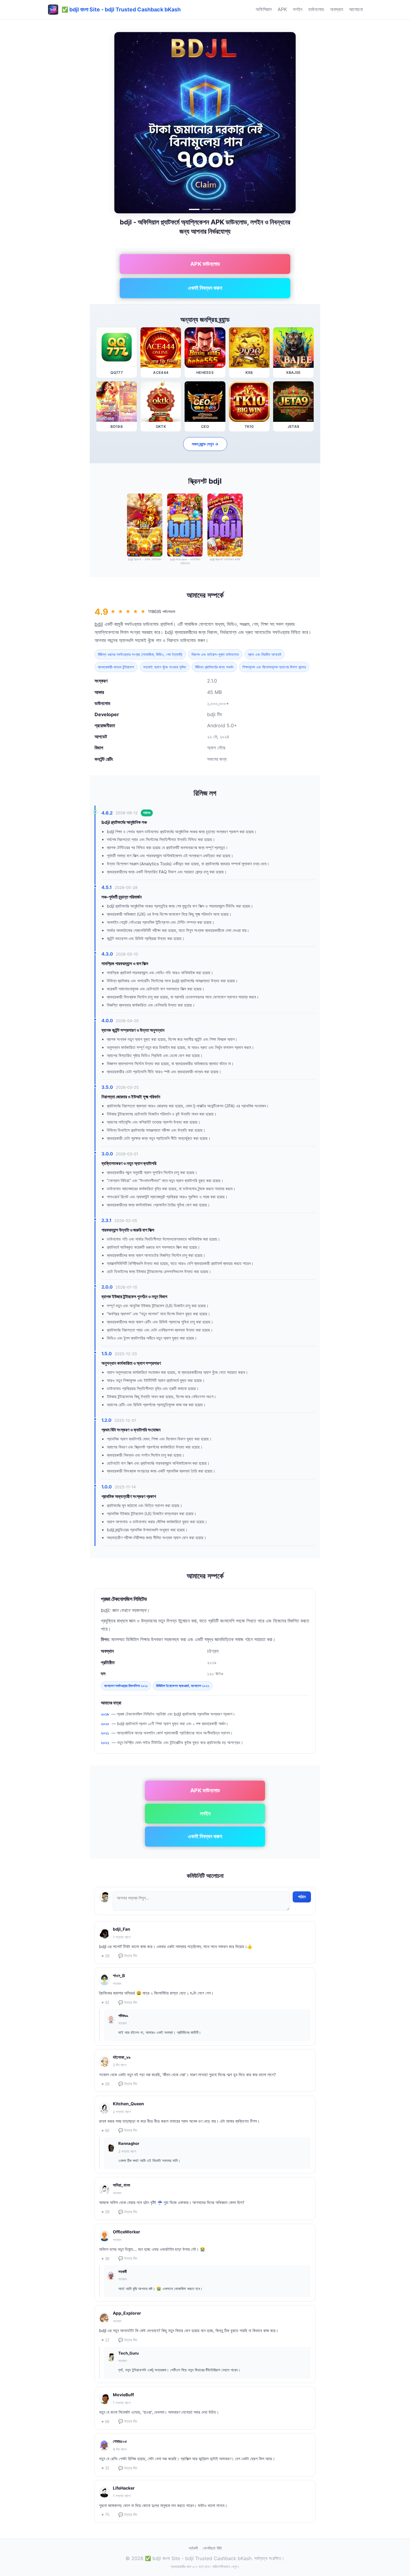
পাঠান (302, 1897)
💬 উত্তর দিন (128, 1956)
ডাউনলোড (316, 9)
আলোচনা (356, 9)
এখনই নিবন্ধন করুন (205, 288)
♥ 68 (105, 2422)
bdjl (99, 624)
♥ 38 (105, 2259)
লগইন (298, 9)
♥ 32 (105, 2468)
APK (282, 9)
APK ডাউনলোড (205, 264)
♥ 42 (105, 2003)
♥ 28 (105, 2084)
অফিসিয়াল (264, 9)
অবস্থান (337, 9)
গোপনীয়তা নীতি (212, 2548)
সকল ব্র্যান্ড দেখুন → (205, 444)
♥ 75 (105, 2515)
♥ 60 (105, 2131)
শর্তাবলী (193, 2548)
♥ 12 (105, 2340)
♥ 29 (105, 1956)
